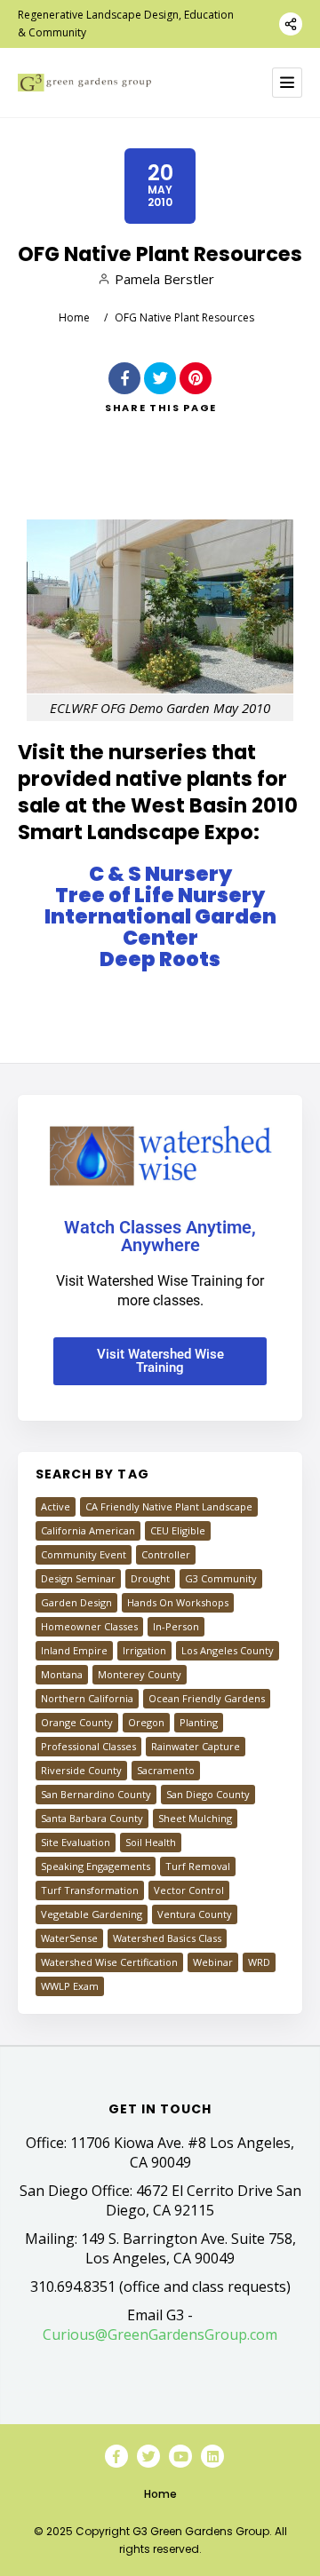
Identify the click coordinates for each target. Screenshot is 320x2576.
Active (56, 1506)
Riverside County (81, 1770)
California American (88, 1530)
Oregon (146, 1722)
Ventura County (195, 1914)
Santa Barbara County (92, 1818)
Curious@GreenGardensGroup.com (160, 2334)
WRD (259, 1962)
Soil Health (151, 1842)
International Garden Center (160, 927)
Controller (166, 1554)
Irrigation (144, 1650)
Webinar (213, 1962)
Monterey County (140, 1674)
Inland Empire (74, 1650)
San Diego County (208, 1794)
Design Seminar (78, 1578)
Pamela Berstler (164, 279)
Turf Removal (198, 1866)
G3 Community (221, 1578)
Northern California (87, 1698)
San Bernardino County (96, 1794)
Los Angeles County (228, 1650)
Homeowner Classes (89, 1626)
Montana (62, 1674)
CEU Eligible (178, 1530)
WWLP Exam (70, 1986)
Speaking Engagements (96, 1866)
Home (74, 317)
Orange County (77, 1722)
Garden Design (76, 1602)
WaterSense (69, 1938)
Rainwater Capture (196, 1746)
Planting (199, 1722)
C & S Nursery (160, 874)
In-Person (176, 1626)
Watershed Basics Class (167, 1938)
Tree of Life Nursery (160, 895)
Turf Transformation (90, 1890)
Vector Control (189, 1890)
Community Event (84, 1554)
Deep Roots (160, 959)
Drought (150, 1578)
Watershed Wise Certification (109, 1962)
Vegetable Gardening (92, 1914)
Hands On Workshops (178, 1602)
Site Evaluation (76, 1842)
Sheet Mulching (195, 1818)
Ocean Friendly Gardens (207, 1698)
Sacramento (166, 1770)
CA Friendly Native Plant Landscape (169, 1506)
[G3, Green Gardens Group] (84, 83)
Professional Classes (88, 1746)
